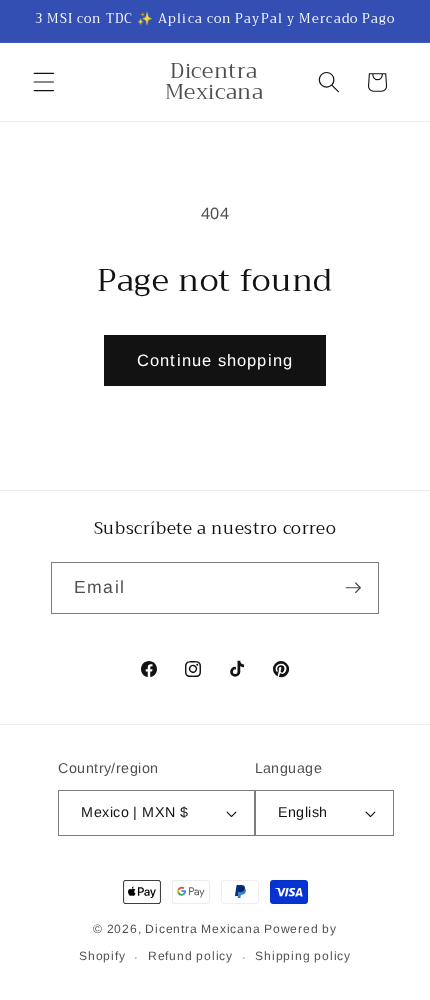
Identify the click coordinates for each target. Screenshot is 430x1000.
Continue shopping (215, 360)
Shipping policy (303, 956)
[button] (44, 82)
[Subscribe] (353, 588)
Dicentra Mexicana (202, 929)
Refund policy (190, 956)
